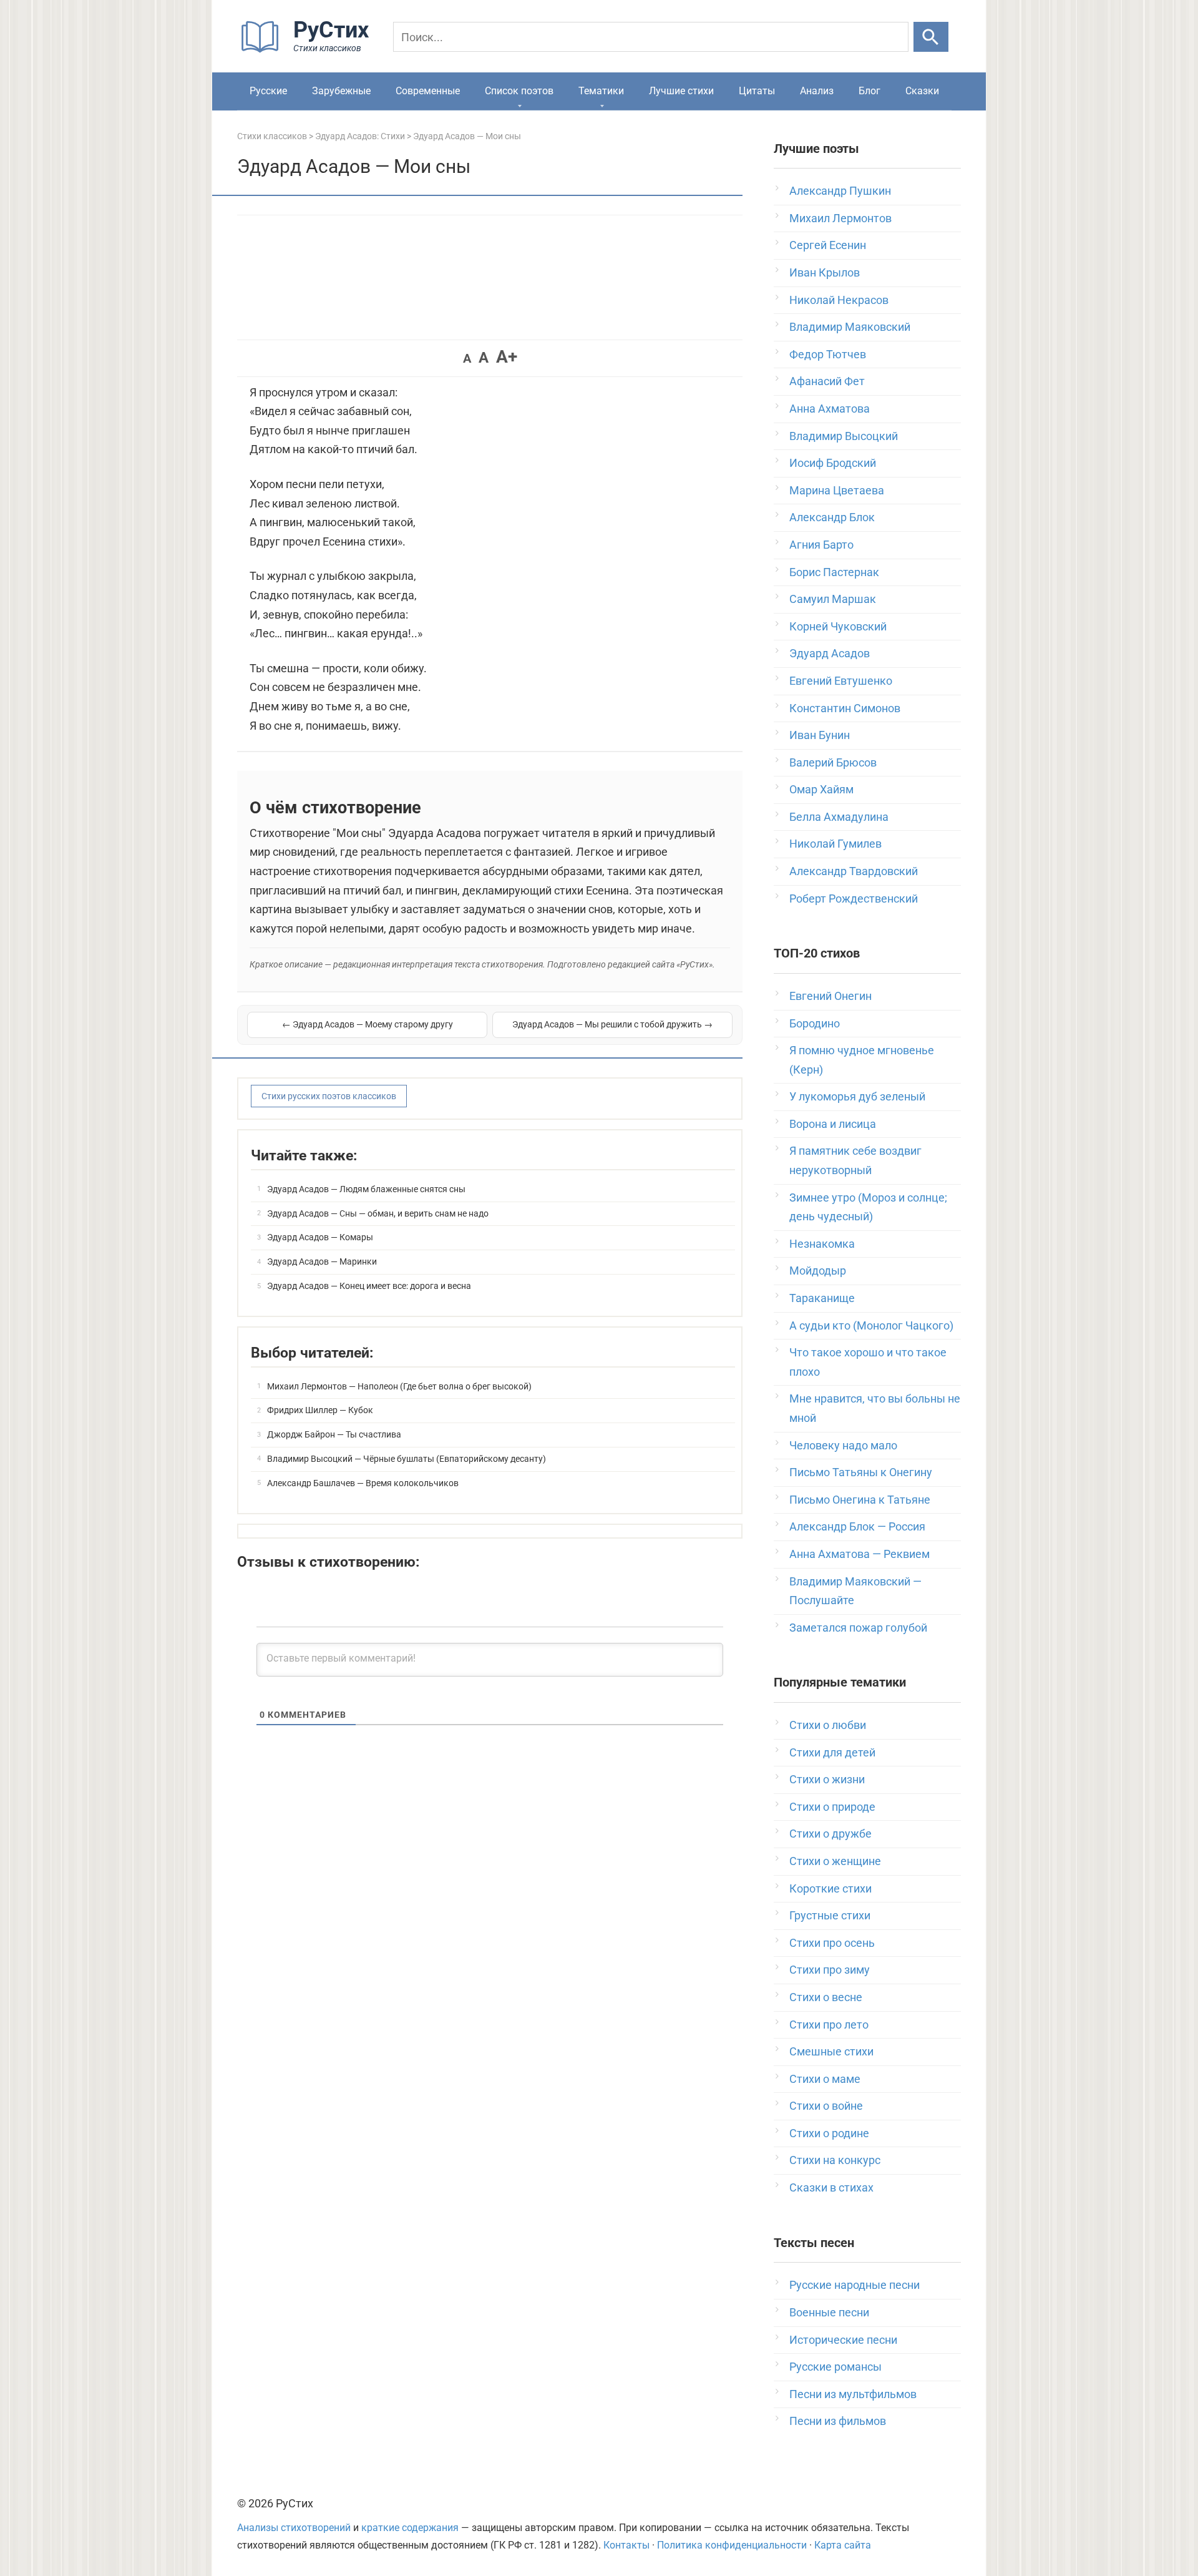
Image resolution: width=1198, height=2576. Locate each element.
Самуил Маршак (833, 599)
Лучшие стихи (681, 91)
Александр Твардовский (854, 871)
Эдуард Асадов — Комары (320, 1237)
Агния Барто (821, 545)
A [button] (467, 358)
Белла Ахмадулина (839, 817)
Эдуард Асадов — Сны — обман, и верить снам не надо (378, 1213)
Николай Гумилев (835, 844)
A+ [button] (507, 357)
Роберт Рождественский (854, 899)
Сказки (922, 91)
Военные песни (829, 2312)
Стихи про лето (829, 2025)
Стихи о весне (826, 1997)
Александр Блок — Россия (857, 1526)
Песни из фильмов (838, 2421)
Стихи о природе (832, 1807)
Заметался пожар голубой (858, 1628)
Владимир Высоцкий (844, 436)
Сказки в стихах (831, 2187)
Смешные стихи (831, 2051)
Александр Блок (832, 517)
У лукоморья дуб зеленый (857, 1096)
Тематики (601, 91)
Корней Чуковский (838, 626)
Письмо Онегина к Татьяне (860, 1500)
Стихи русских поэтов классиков (329, 1096)
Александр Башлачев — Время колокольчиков (363, 1483)
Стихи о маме (825, 2079)
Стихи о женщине (835, 1861)
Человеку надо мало (843, 1445)
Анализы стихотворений (294, 2528)
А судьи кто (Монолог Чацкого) (871, 1325)
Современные (428, 91)
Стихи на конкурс (835, 2160)
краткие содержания (410, 2528)
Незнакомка (822, 1244)
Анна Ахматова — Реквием (860, 1554)
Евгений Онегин (830, 996)
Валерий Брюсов (833, 762)
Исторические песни (843, 2340)
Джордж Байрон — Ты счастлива (334, 1434)
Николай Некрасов (839, 300)
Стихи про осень (832, 1943)
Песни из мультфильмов (853, 2394)
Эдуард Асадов (830, 653)
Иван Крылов (825, 272)
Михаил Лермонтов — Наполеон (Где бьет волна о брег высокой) (399, 1386)
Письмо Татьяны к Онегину (861, 1472)
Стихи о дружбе (830, 1834)
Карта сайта (843, 2545)
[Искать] (931, 37)
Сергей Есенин (828, 245)
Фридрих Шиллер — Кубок (320, 1410)
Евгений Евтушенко (841, 681)
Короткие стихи (830, 1888)
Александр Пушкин (840, 191)
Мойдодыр (818, 1271)
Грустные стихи (830, 1915)
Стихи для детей (832, 1752)
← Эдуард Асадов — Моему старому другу (368, 1024)
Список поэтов (519, 91)
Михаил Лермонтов (840, 218)
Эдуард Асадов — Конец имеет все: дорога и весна (369, 1286)
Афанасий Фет (827, 381)
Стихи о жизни (827, 1779)
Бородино (815, 1023)
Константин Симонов (845, 708)
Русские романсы (835, 2367)
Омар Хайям (821, 789)
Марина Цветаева (837, 490)
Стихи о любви (828, 1725)
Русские (268, 91)
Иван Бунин (820, 735)
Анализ (817, 91)
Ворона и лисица (833, 1124)
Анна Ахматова (830, 409)
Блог (869, 91)
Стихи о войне (826, 2106)
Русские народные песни (855, 2285)
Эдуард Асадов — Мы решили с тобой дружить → (612, 1024)
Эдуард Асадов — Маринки (322, 1261)
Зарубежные (341, 91)
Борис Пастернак (834, 572)
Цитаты (757, 91)
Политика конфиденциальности (732, 2545)
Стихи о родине (829, 2133)
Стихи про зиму (830, 1970)
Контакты (626, 2545)
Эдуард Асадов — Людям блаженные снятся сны (366, 1189)
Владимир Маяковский (850, 327)
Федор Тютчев (828, 354)
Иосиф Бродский (833, 463)
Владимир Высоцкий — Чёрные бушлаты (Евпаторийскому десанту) (407, 1459)
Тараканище (822, 1298)
